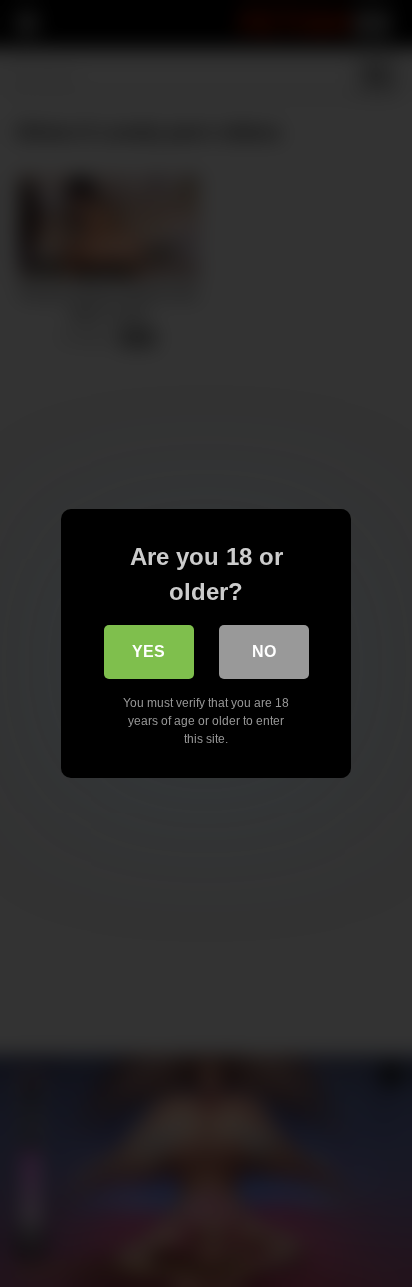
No (264, 651)
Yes (148, 651)
